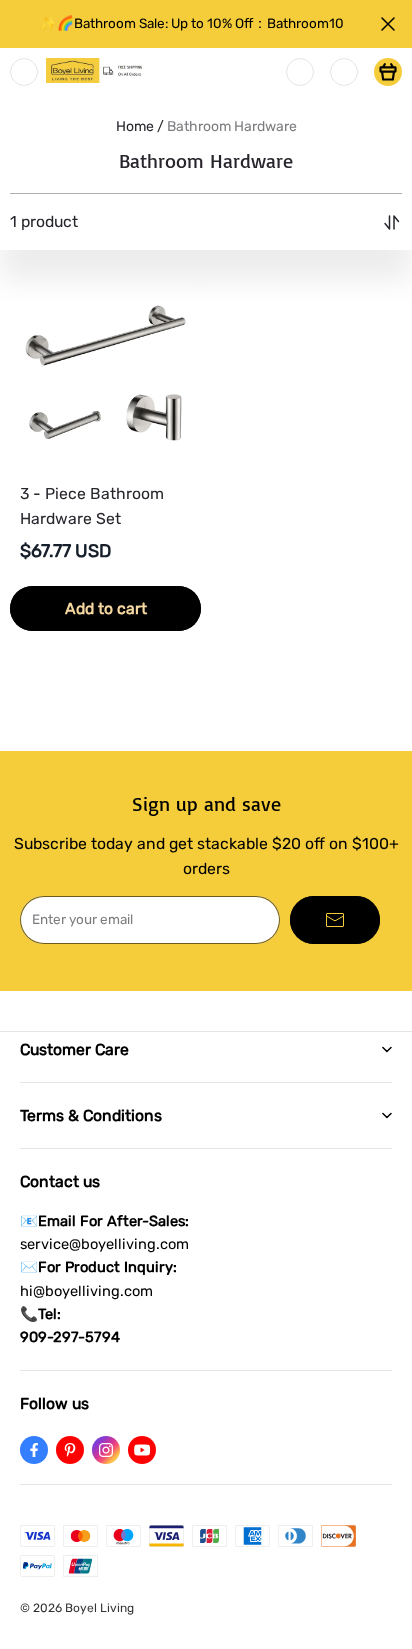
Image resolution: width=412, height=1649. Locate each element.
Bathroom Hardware (232, 126)
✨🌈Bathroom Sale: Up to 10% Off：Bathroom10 (192, 23)
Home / (140, 126)
